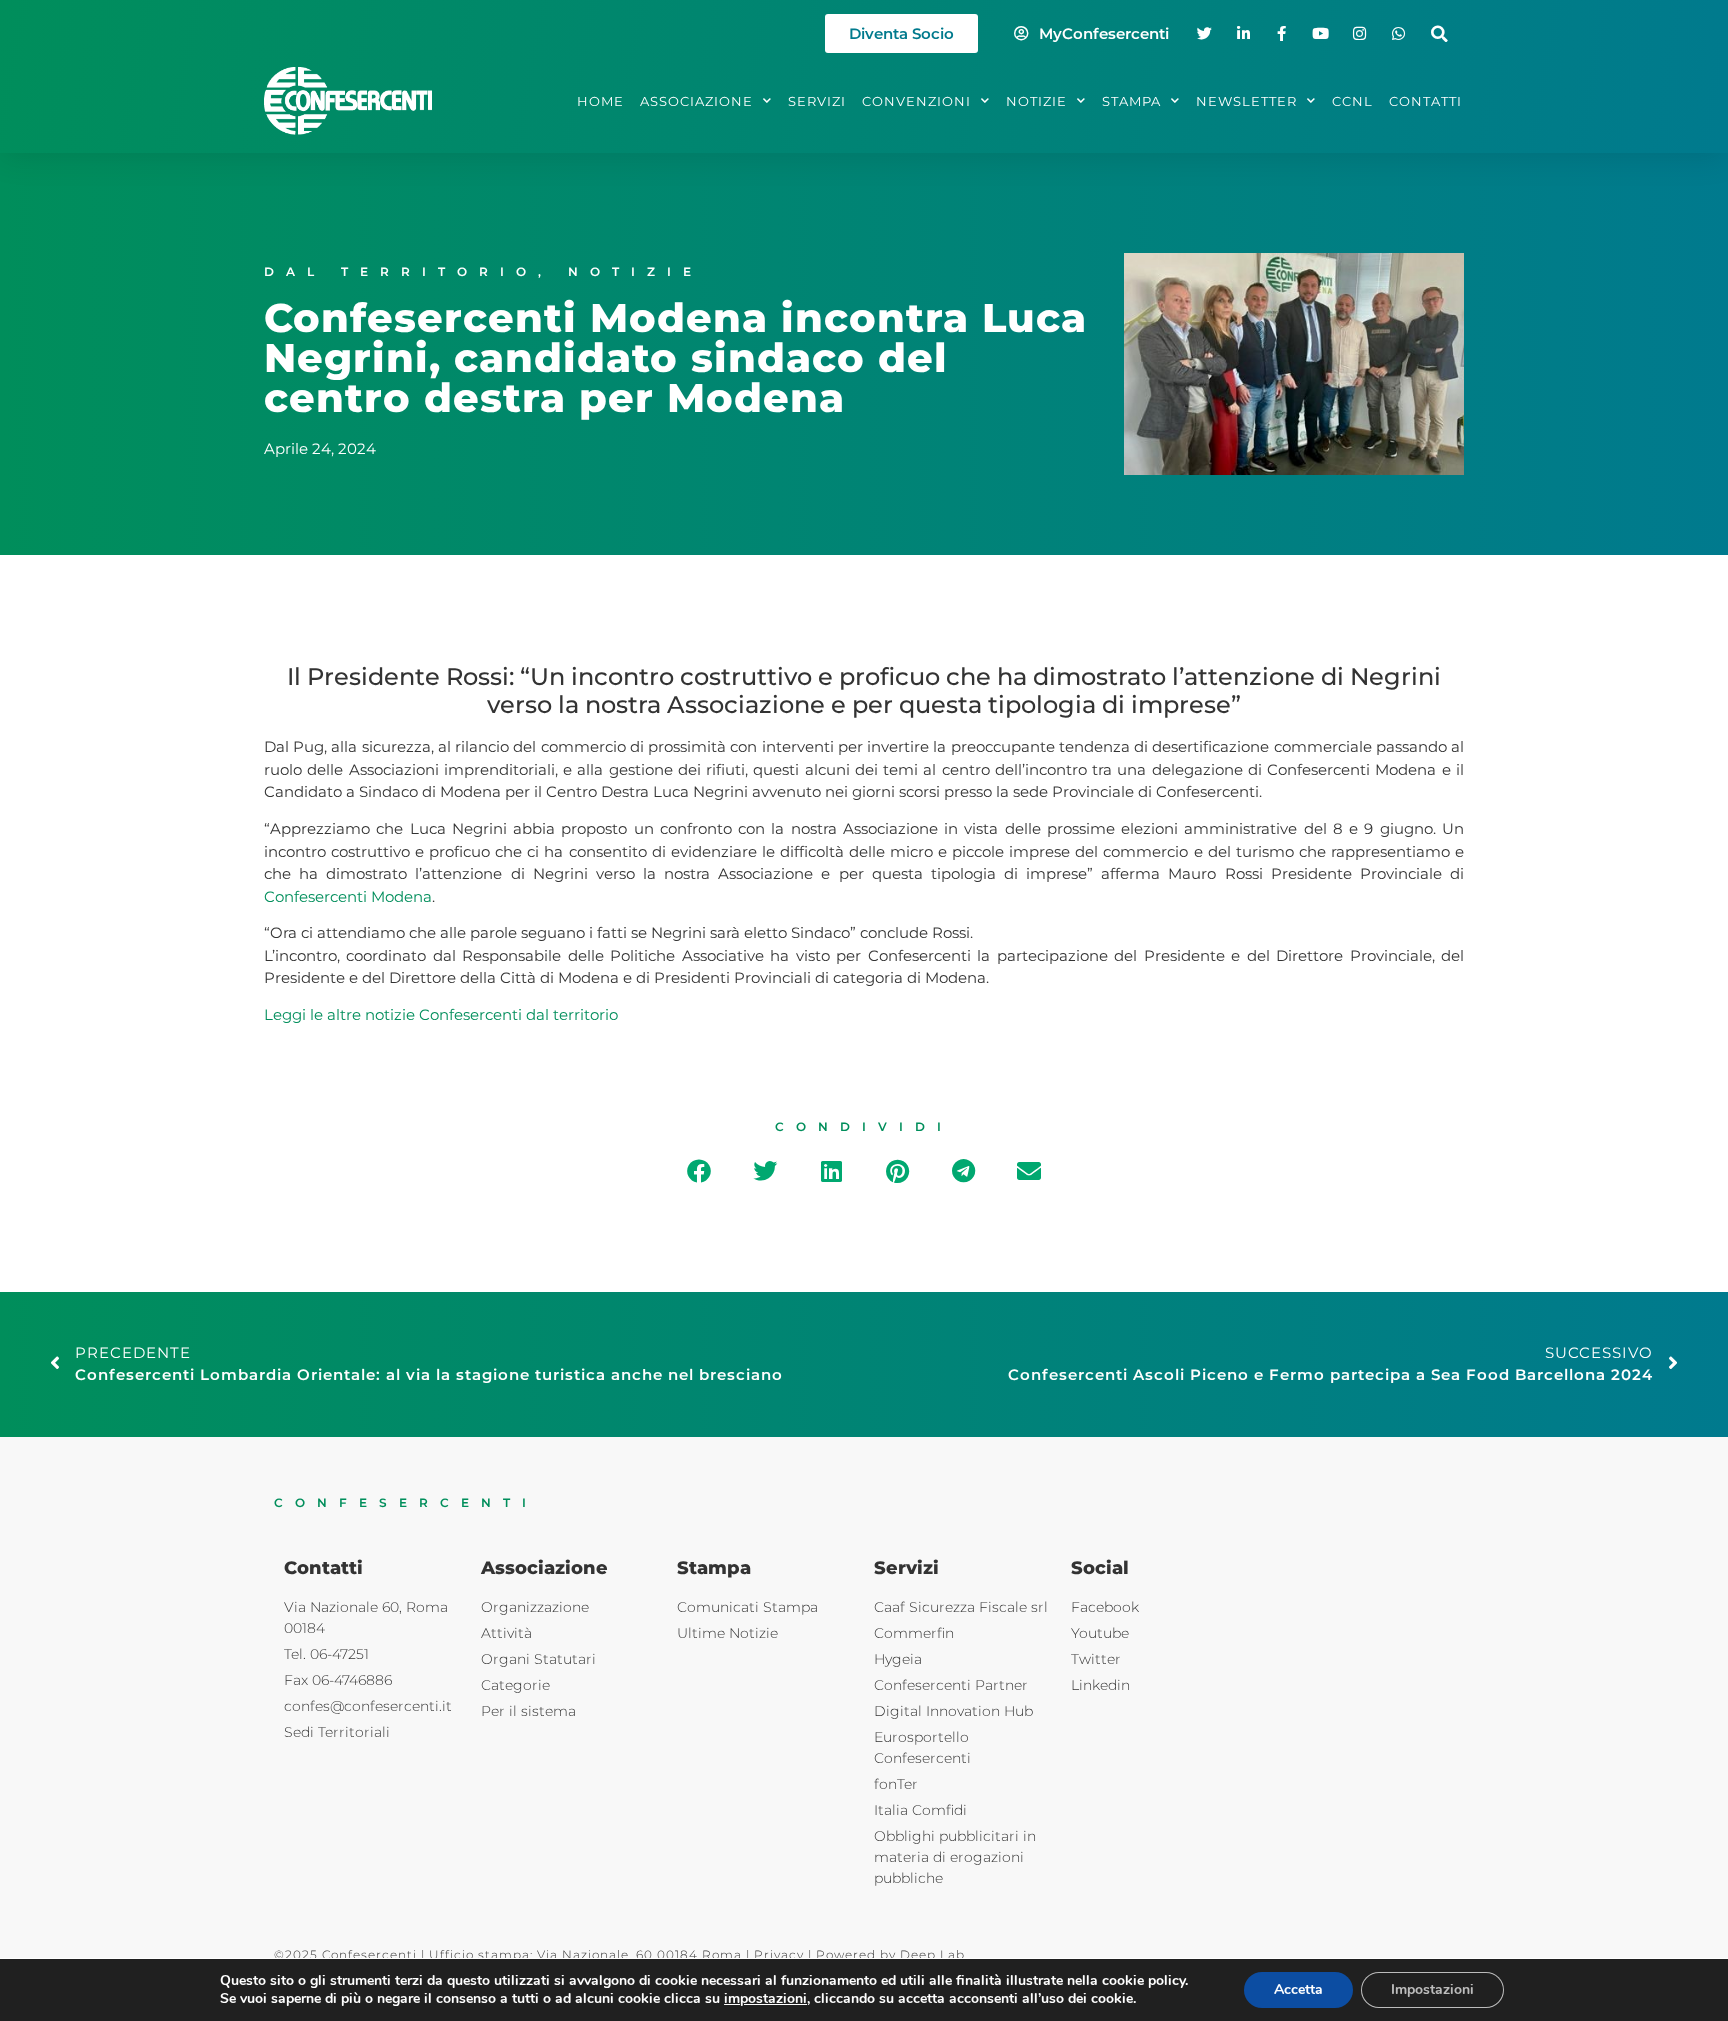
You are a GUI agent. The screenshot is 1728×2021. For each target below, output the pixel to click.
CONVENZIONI (916, 101)
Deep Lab (932, 1954)
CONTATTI (1425, 101)
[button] (1439, 33)
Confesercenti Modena (348, 896)
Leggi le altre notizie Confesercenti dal (408, 1014)
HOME (600, 101)
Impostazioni (1432, 1989)
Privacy (779, 1954)
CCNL (1352, 101)
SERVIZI (817, 101)
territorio (585, 1014)
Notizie (635, 271)
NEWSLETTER (1246, 101)
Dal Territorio (401, 271)
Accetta (1298, 1989)
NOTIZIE (1036, 101)
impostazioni (765, 1999)
